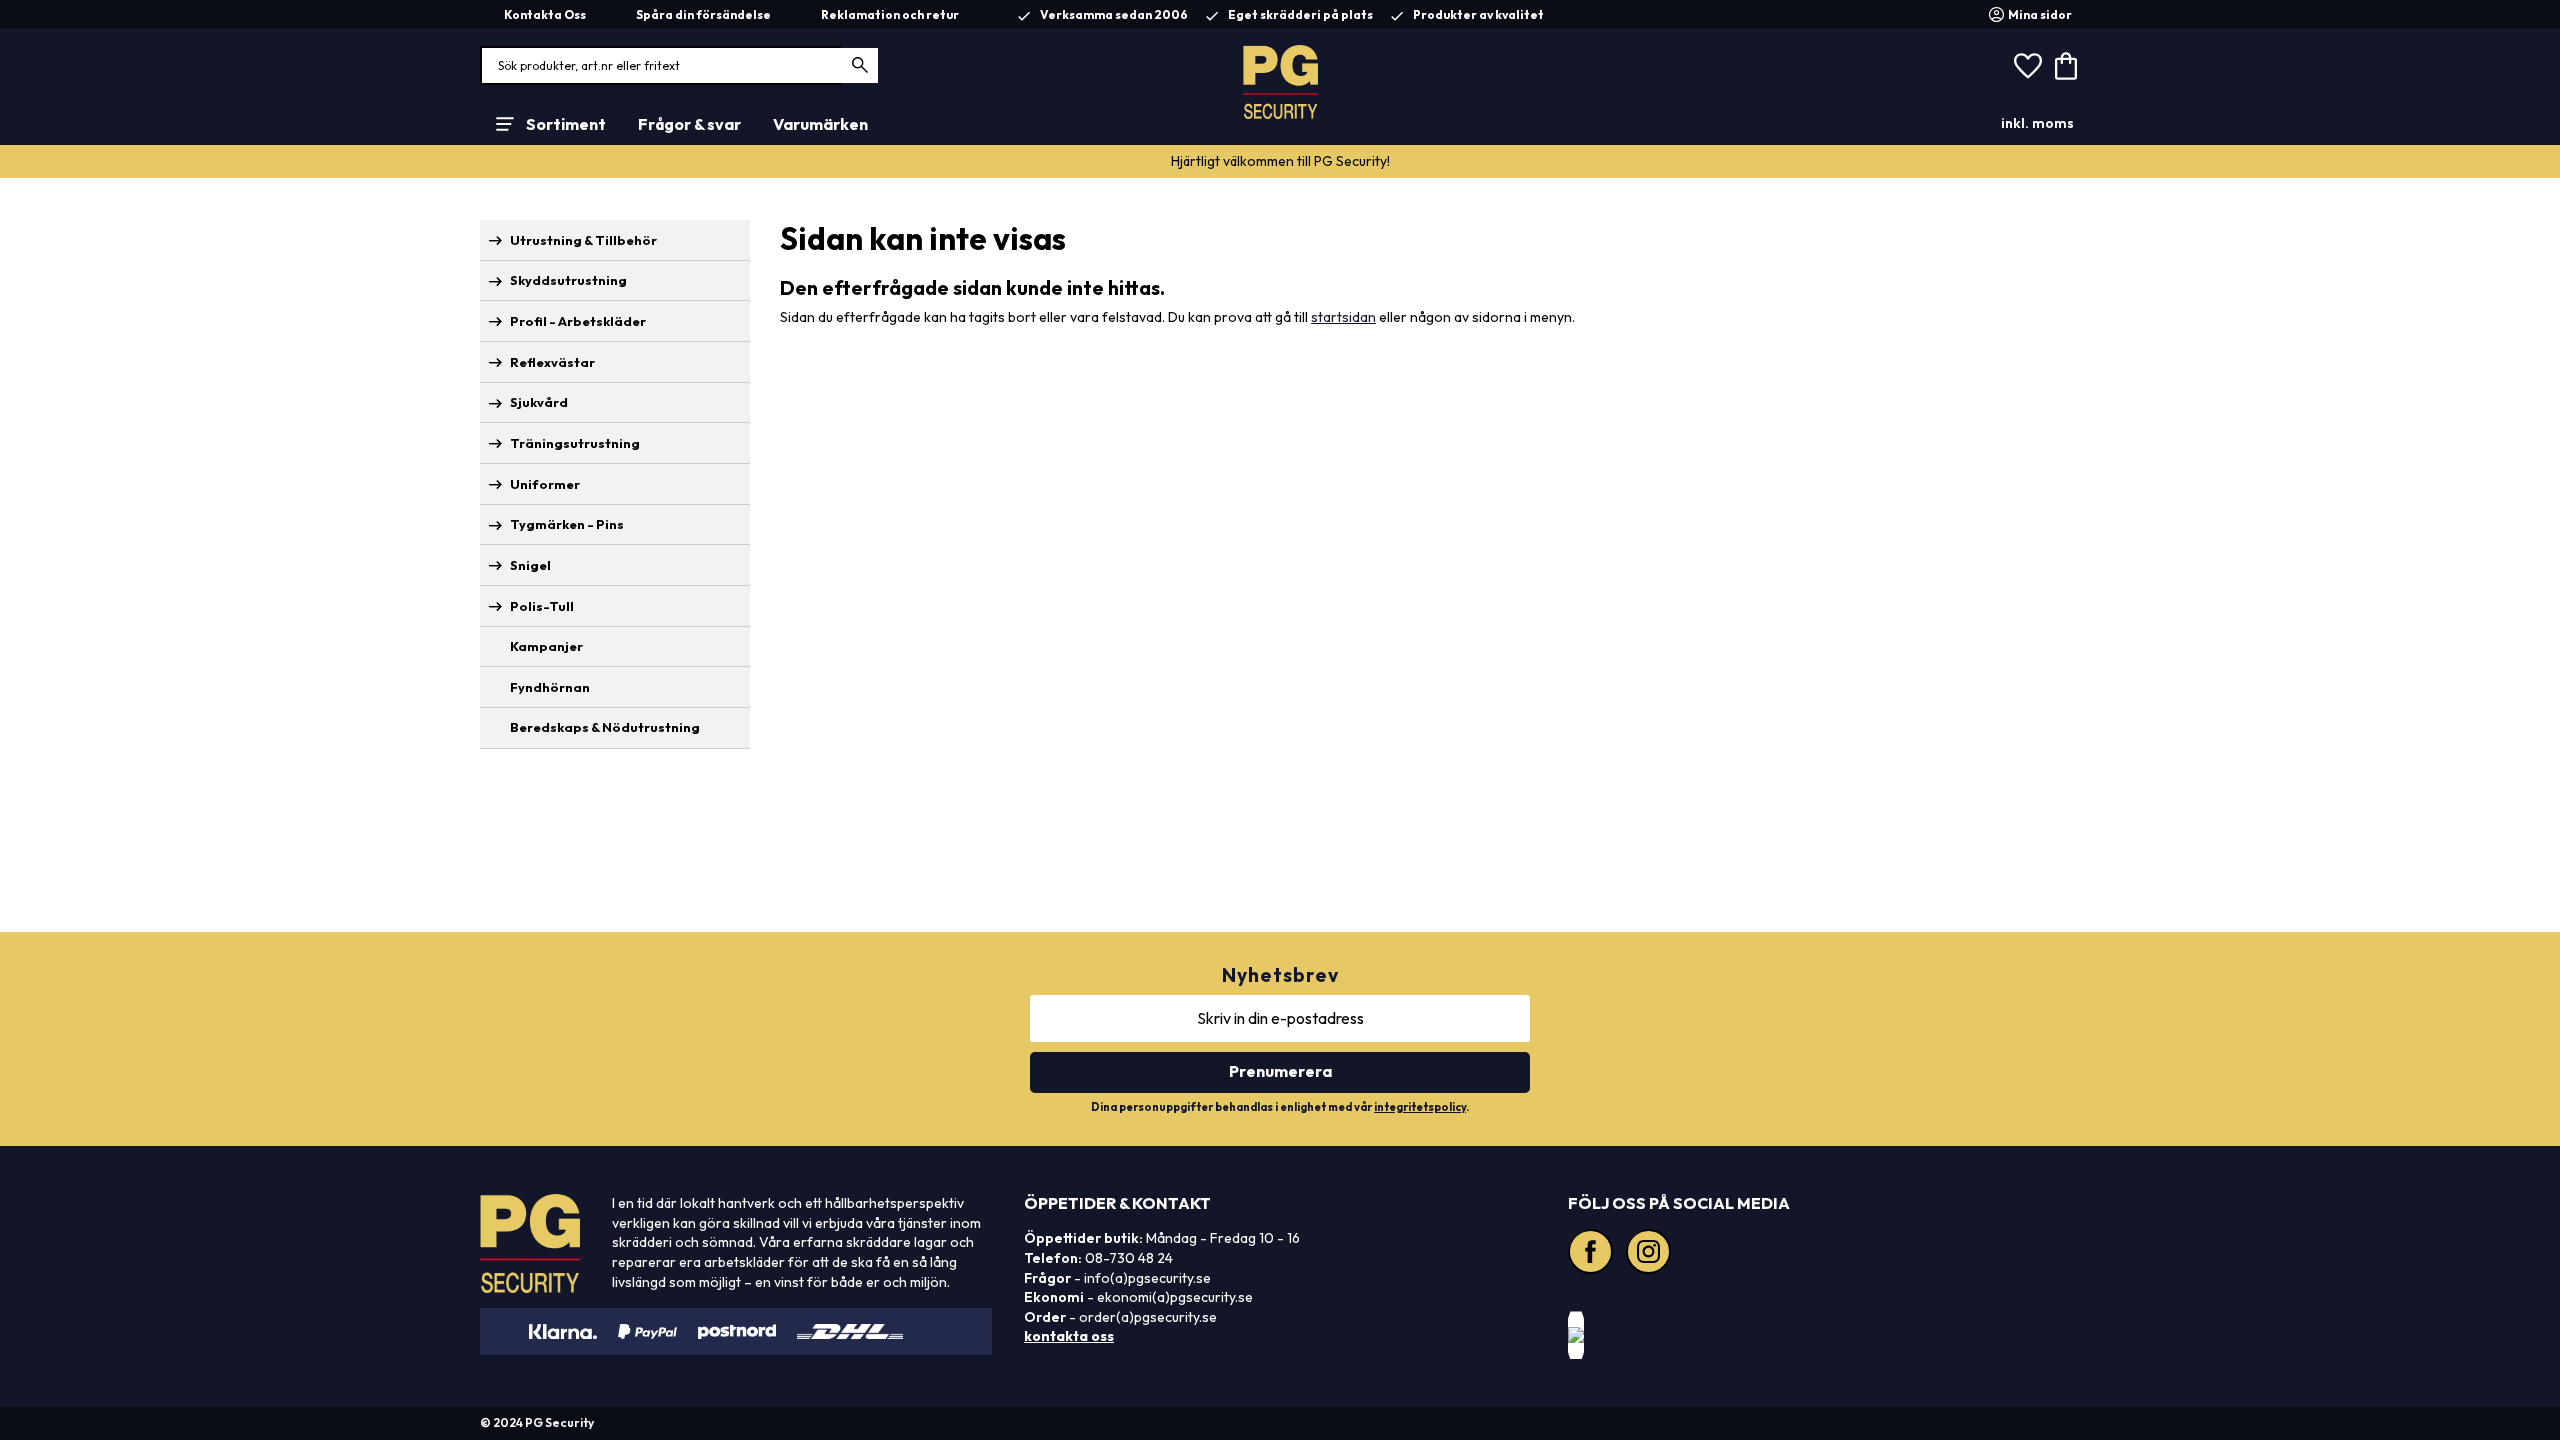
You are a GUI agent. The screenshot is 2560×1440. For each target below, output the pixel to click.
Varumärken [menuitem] (820, 124)
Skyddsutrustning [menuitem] (568, 280)
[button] (2028, 66)
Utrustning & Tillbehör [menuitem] (583, 240)
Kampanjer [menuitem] (546, 646)
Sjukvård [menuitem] (539, 402)
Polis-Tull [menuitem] (542, 606)
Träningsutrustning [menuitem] (575, 443)
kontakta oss (1069, 1336)
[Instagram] (1651, 1254)
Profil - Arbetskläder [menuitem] (578, 321)
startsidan (1343, 317)
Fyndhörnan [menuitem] (550, 687)
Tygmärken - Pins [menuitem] (567, 524)
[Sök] (860, 65)
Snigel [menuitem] (530, 565)
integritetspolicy (1420, 1107)
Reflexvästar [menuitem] (552, 362)
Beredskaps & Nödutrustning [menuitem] (605, 727)
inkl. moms (2037, 123)
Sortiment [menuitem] (566, 124)
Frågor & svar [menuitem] (689, 124)
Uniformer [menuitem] (545, 484)
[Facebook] (1593, 1254)
